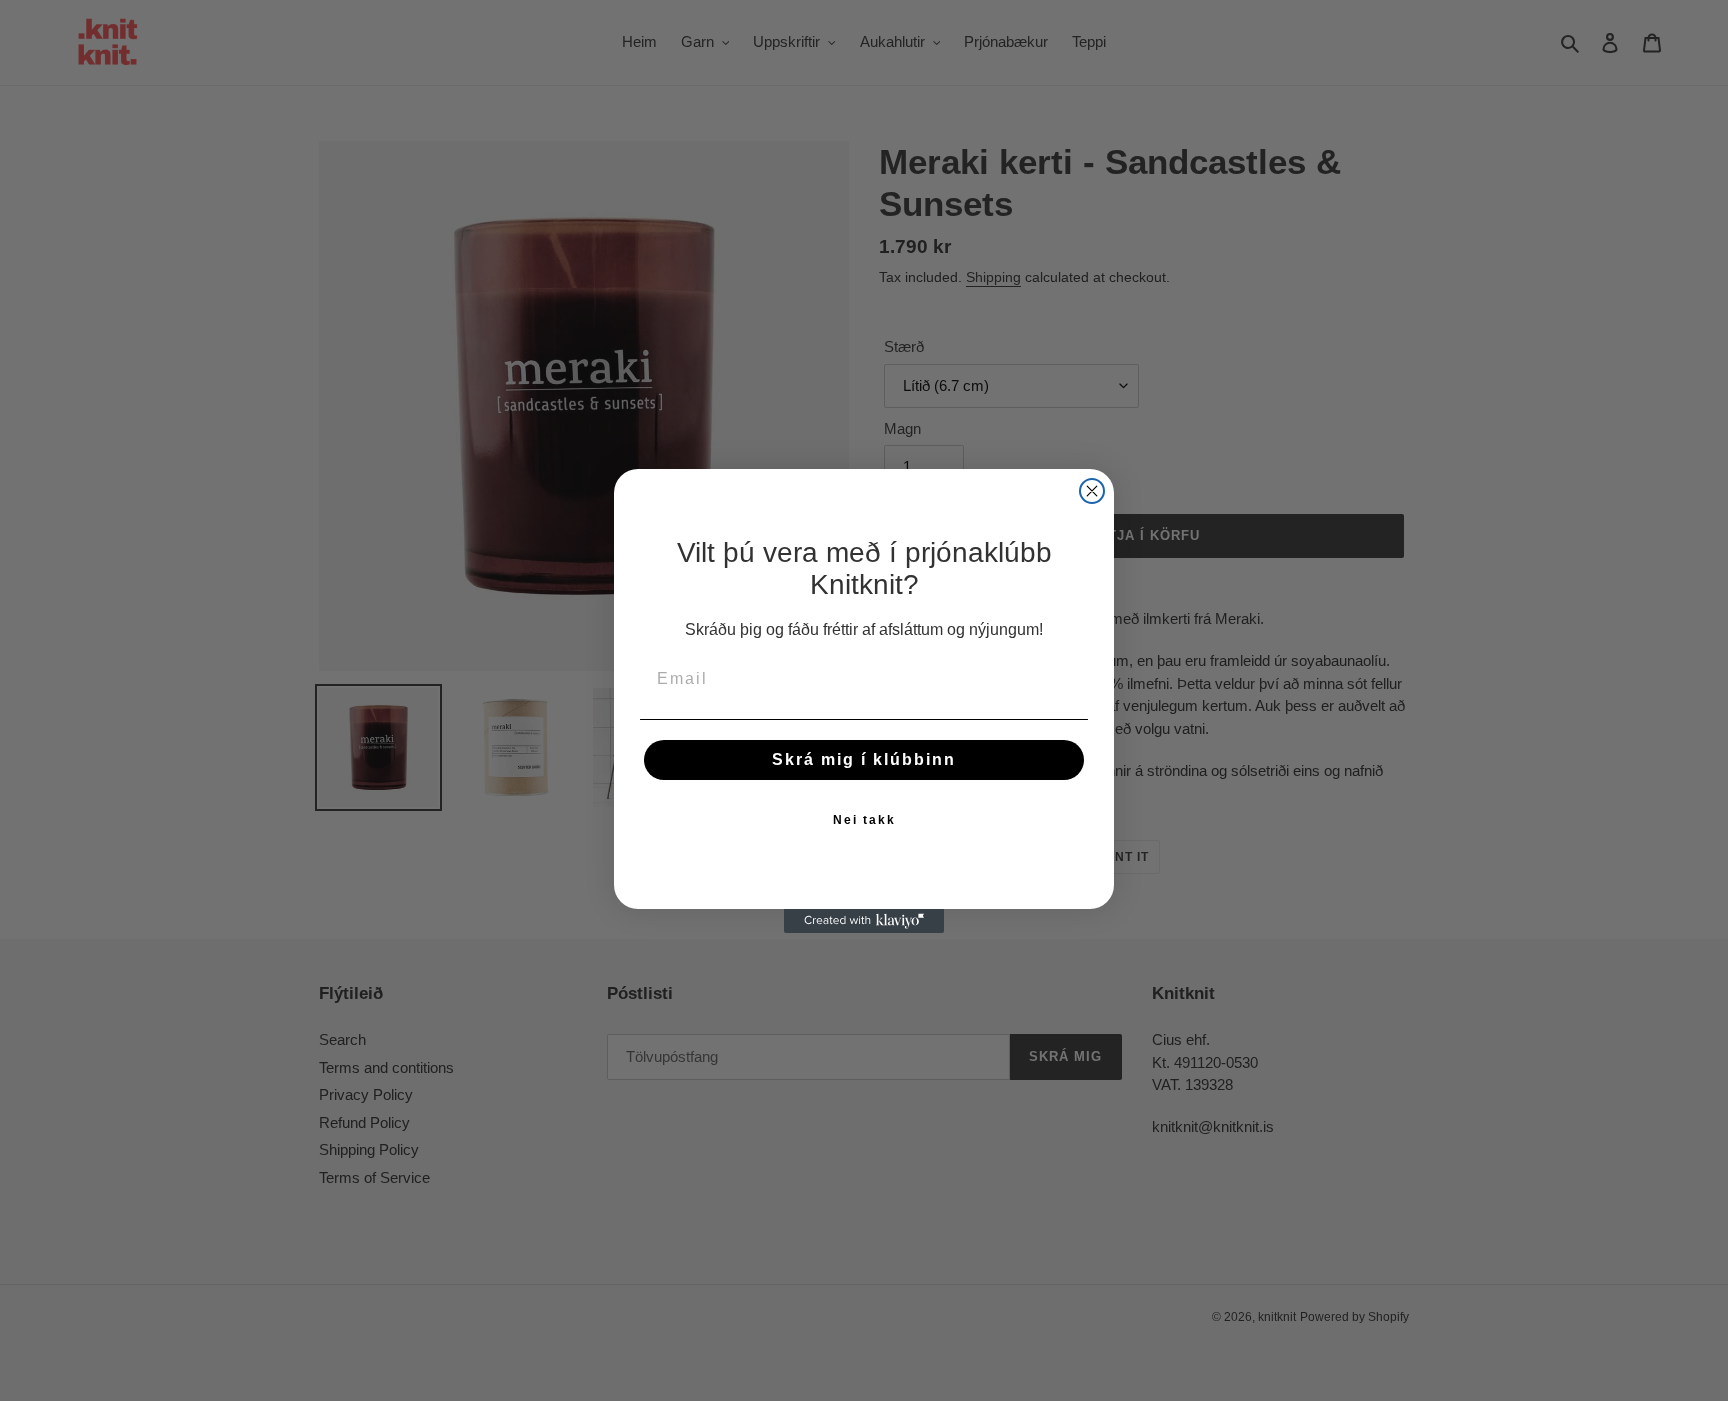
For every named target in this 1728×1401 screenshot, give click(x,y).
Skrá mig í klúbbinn (864, 759)
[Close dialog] (1092, 491)
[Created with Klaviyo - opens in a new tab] (864, 921)
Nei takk (864, 820)
